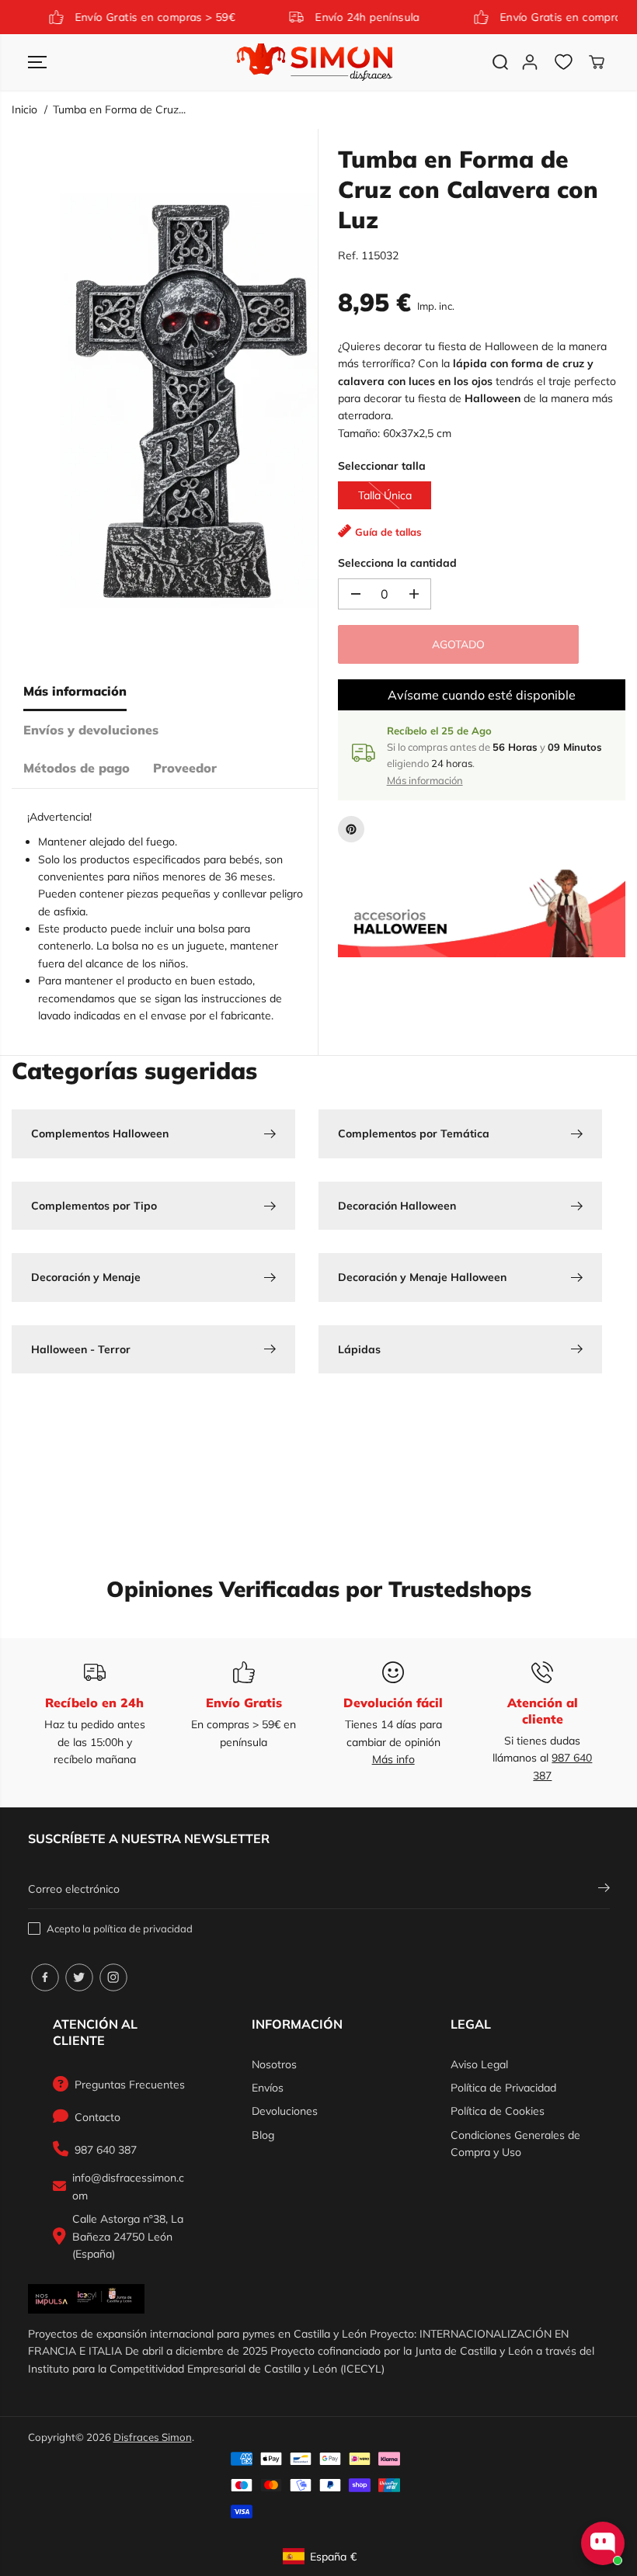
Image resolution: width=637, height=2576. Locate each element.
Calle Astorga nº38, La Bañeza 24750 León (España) (128, 2236)
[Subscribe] (604, 1890)
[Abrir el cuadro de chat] (603, 2543)
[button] (37, 62)
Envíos (268, 2088)
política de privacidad (143, 1929)
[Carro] (597, 62)
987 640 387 (106, 2150)
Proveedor (185, 768)
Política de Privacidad (503, 2088)
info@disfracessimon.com (128, 2186)
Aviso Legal (479, 2064)
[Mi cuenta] (530, 62)
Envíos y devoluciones (91, 730)
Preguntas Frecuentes (130, 2085)
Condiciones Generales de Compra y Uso (515, 2144)
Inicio (24, 109)
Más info (393, 1759)
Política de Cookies (498, 2111)
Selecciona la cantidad (397, 563)
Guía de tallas (388, 532)
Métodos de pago (77, 768)
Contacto (97, 2117)
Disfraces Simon (153, 2437)
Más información (75, 691)
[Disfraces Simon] (315, 62)
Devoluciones (285, 2111)
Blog (263, 2135)
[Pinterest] (351, 829)
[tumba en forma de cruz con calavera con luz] (189, 401)
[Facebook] (45, 1977)
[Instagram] (113, 1977)
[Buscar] (500, 62)
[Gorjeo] (79, 1977)
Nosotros (274, 2064)
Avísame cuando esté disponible (482, 695)
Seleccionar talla (382, 466)
